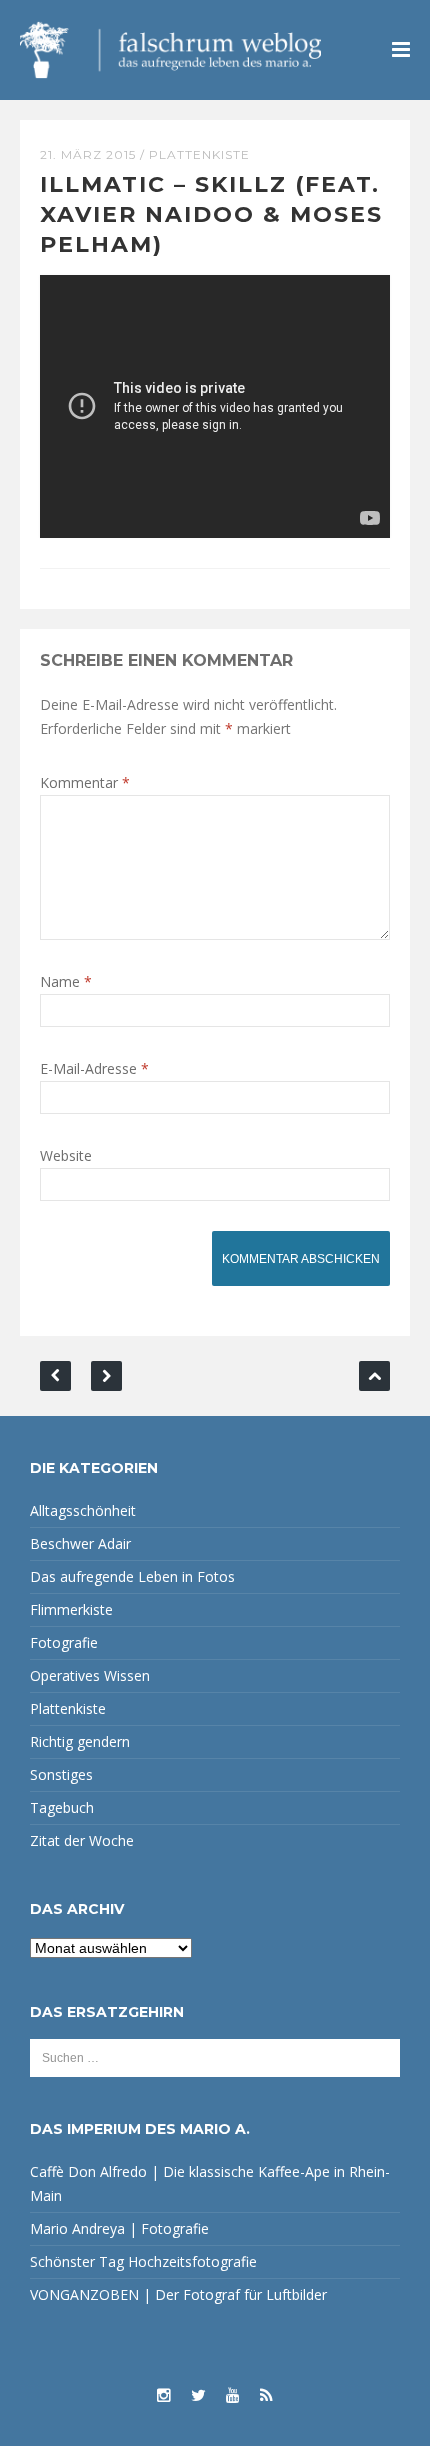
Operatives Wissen (90, 1675)
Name (66, 981)
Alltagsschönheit (83, 1510)
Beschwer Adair (80, 1543)
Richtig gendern (80, 1741)
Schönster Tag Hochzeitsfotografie (143, 2261)
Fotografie (64, 1642)
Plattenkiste (199, 154)
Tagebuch (62, 1807)
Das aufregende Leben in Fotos (132, 1576)
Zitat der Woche (82, 1840)
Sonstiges (61, 1774)
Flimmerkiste (71, 1609)
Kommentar (85, 782)
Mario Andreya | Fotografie (119, 2228)
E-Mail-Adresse (94, 1068)
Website (66, 1155)
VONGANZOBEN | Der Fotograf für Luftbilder (178, 2294)
